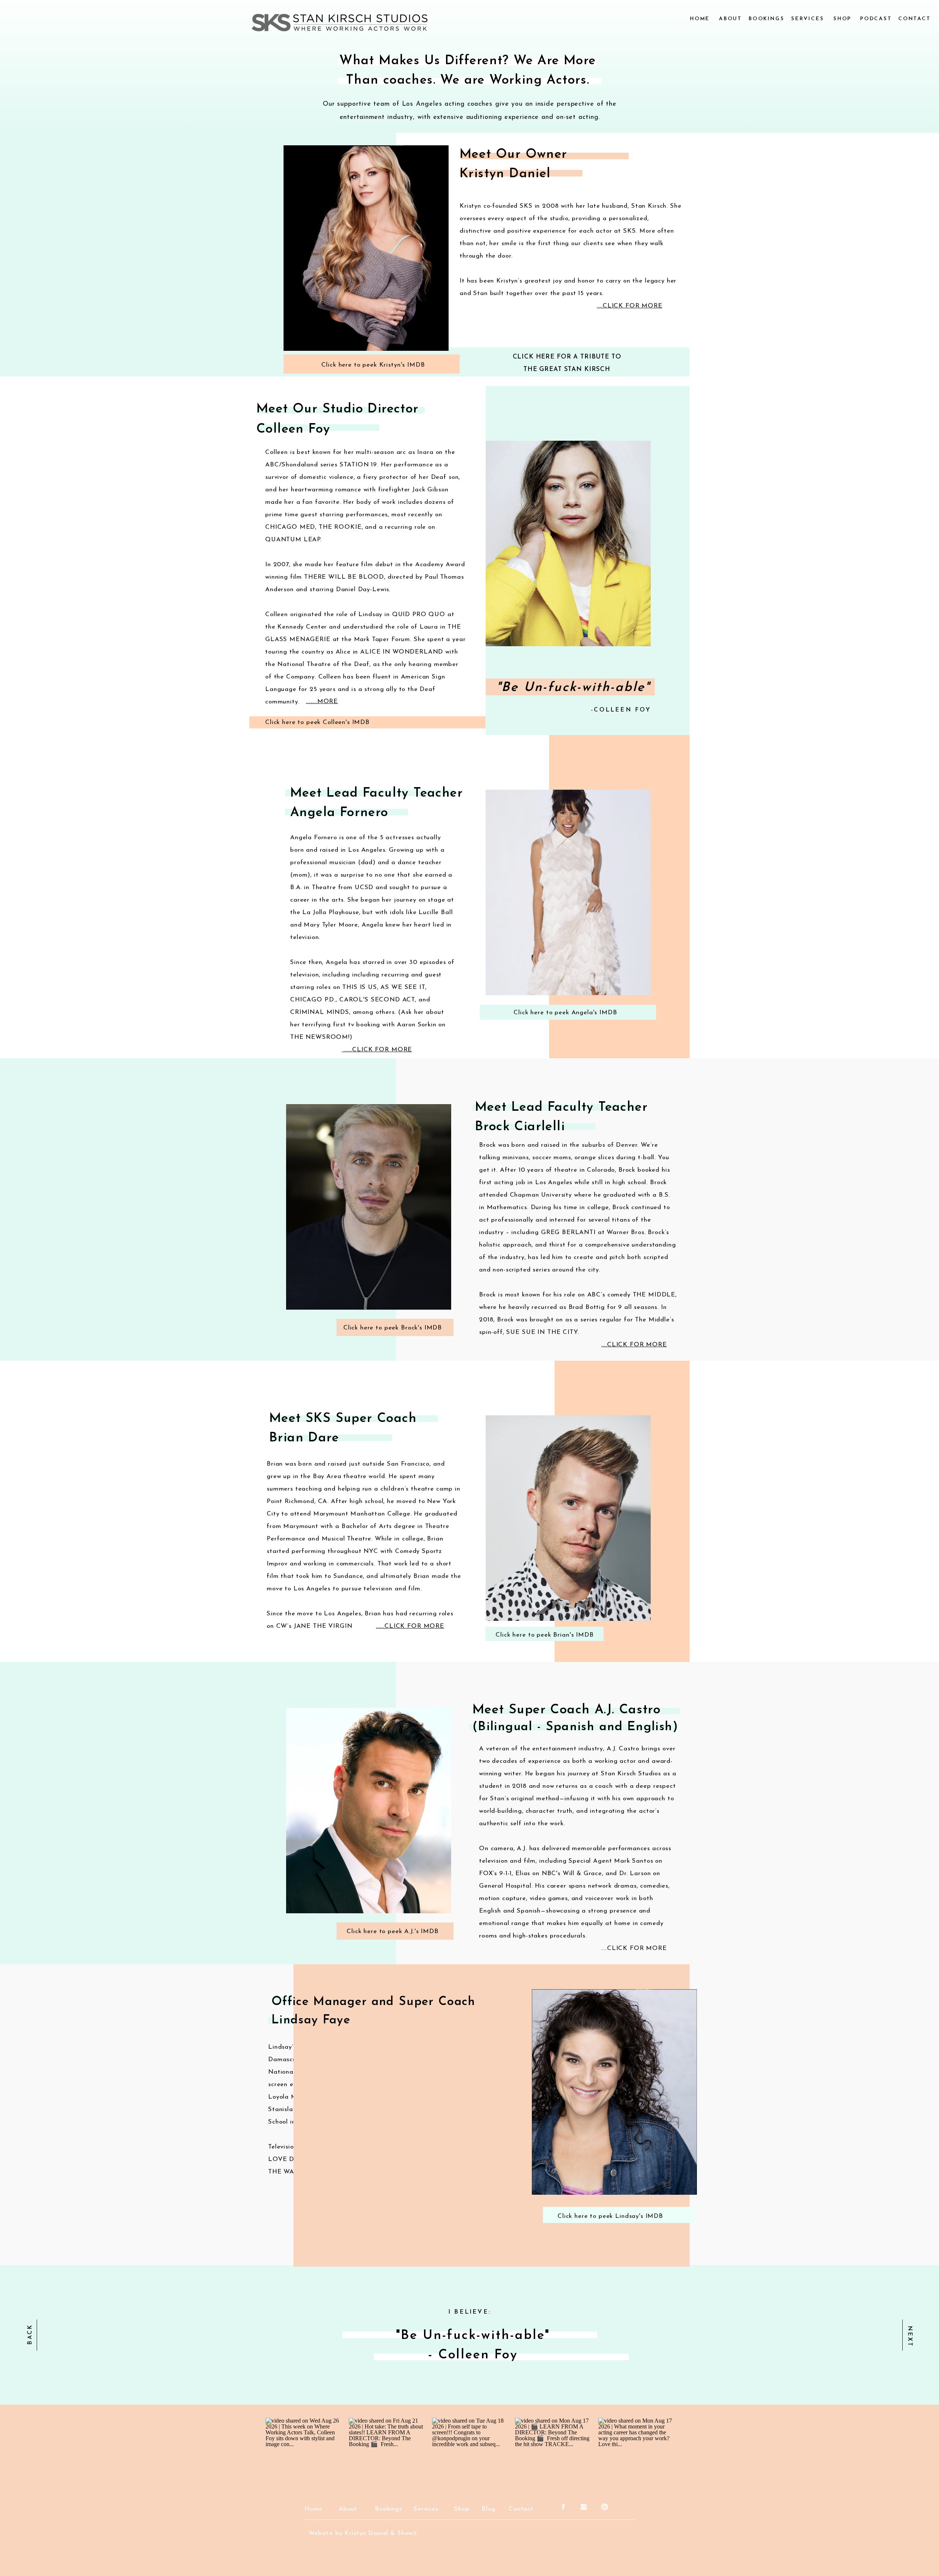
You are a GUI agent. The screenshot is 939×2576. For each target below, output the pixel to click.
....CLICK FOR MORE (629, 306)
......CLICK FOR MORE (377, 1050)
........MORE (322, 701)
